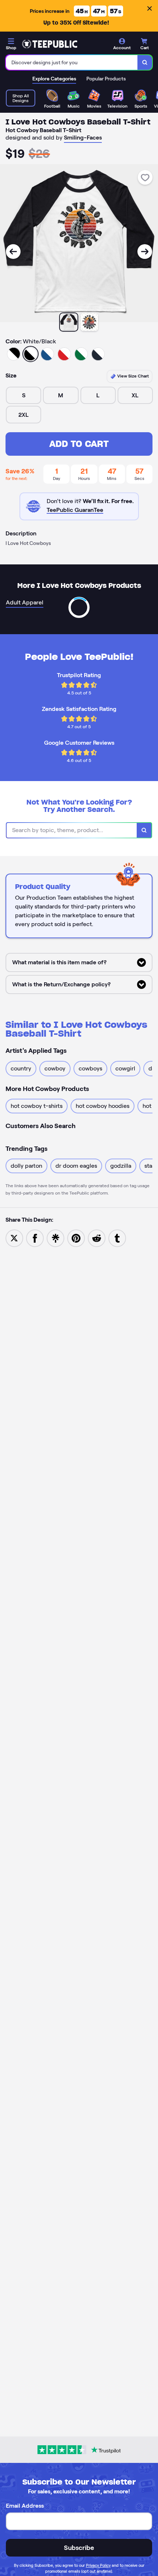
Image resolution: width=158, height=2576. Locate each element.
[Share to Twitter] (14, 1238)
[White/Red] (64, 354)
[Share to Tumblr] (117, 1238)
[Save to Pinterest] (76, 1238)
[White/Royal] (47, 354)
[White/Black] (30, 354)
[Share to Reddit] (97, 1238)
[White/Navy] (98, 354)
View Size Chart (132, 376)
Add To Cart (79, 444)
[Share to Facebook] (35, 1238)
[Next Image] (145, 252)
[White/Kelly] (81, 354)
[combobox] (72, 62)
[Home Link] (50, 44)
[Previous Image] (13, 252)
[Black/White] (14, 354)
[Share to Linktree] (55, 1238)
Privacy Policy (98, 2565)
